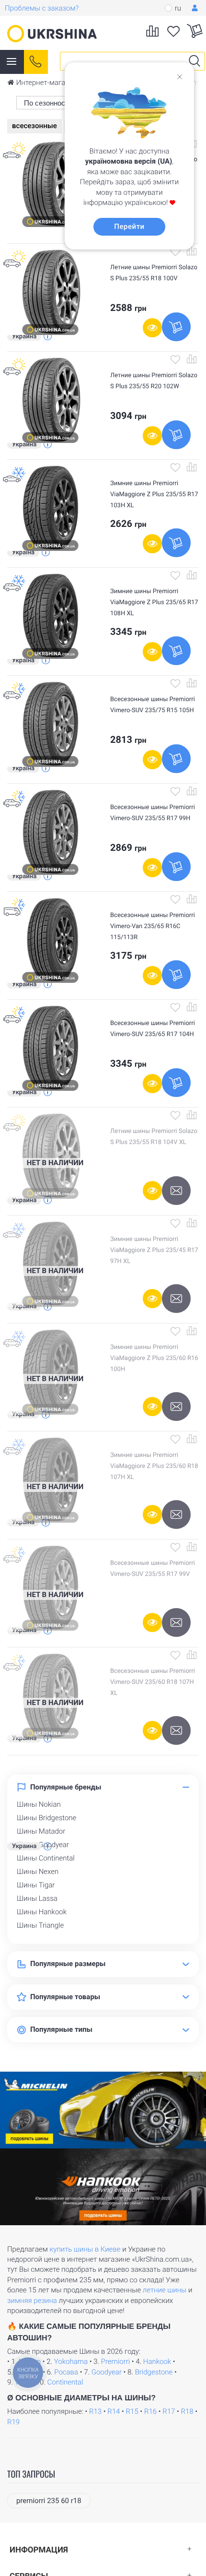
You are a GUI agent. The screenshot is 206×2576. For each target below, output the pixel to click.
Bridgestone (154, 2372)
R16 (150, 2411)
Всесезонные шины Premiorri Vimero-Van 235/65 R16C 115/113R (153, 926)
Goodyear (107, 2372)
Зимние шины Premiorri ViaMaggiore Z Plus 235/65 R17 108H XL (154, 602)
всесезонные (34, 126)
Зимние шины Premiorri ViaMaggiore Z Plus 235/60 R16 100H (154, 1358)
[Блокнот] (175, 251)
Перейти (129, 227)
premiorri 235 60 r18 (49, 2501)
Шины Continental (46, 1858)
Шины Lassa (37, 1898)
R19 (13, 2422)
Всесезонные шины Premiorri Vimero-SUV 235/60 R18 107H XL (153, 1682)
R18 (187, 2411)
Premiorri (115, 2361)
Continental (65, 2382)
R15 (132, 2411)
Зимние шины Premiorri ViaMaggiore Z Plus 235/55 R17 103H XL (154, 495)
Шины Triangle (40, 1925)
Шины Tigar (36, 1885)
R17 (169, 2411)
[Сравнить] (192, 251)
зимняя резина (32, 2301)
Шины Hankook (42, 1912)
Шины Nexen (38, 1872)
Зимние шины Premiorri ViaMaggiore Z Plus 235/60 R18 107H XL (154, 1466)
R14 (114, 2411)
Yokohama (71, 2361)
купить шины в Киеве (85, 2249)
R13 (95, 2411)
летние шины (165, 2290)
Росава (66, 2372)
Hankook (157, 2361)
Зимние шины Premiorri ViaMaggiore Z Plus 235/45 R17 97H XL (154, 1250)
